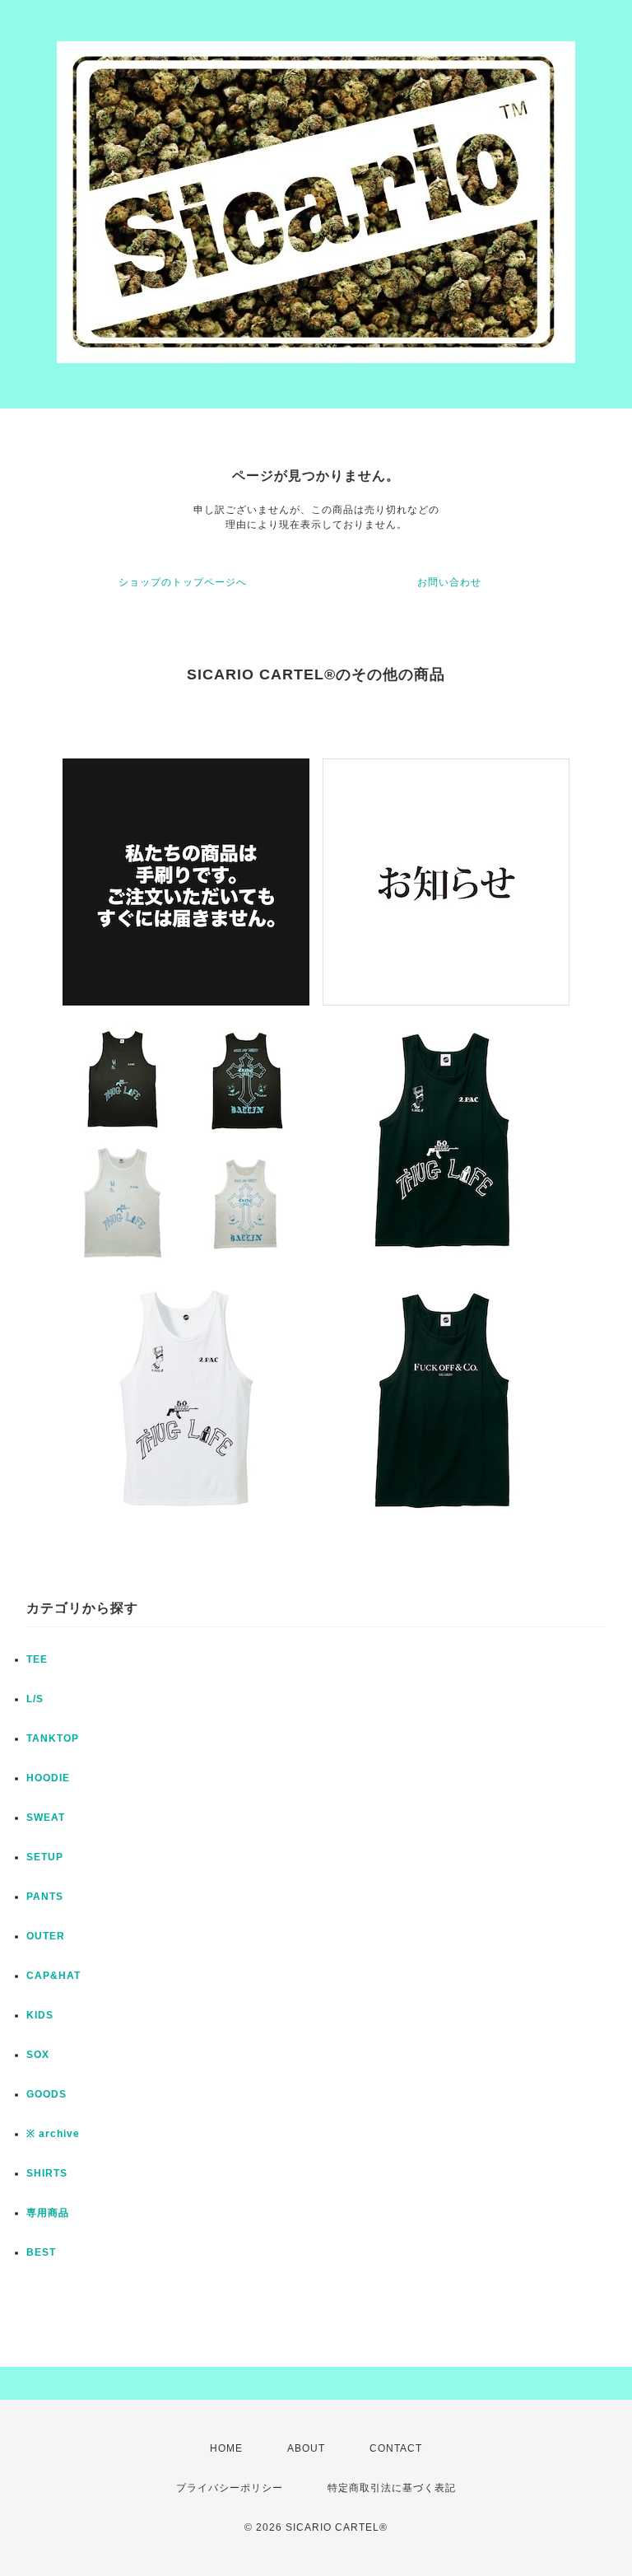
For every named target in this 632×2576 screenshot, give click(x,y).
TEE (37, 1659)
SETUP (45, 1857)
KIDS (40, 2015)
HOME (226, 2448)
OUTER (46, 1936)
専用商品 (48, 2213)
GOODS (46, 2094)
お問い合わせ (449, 582)
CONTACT (396, 2448)
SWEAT (46, 1818)
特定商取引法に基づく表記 (392, 2488)
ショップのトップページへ (183, 582)
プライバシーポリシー (230, 2488)
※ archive (53, 2134)
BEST (41, 2252)
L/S (35, 1699)
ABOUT (306, 2448)
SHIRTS (47, 2173)
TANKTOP (53, 1738)
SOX (38, 2055)
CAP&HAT (53, 1976)
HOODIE (48, 1778)
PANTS (45, 1897)
